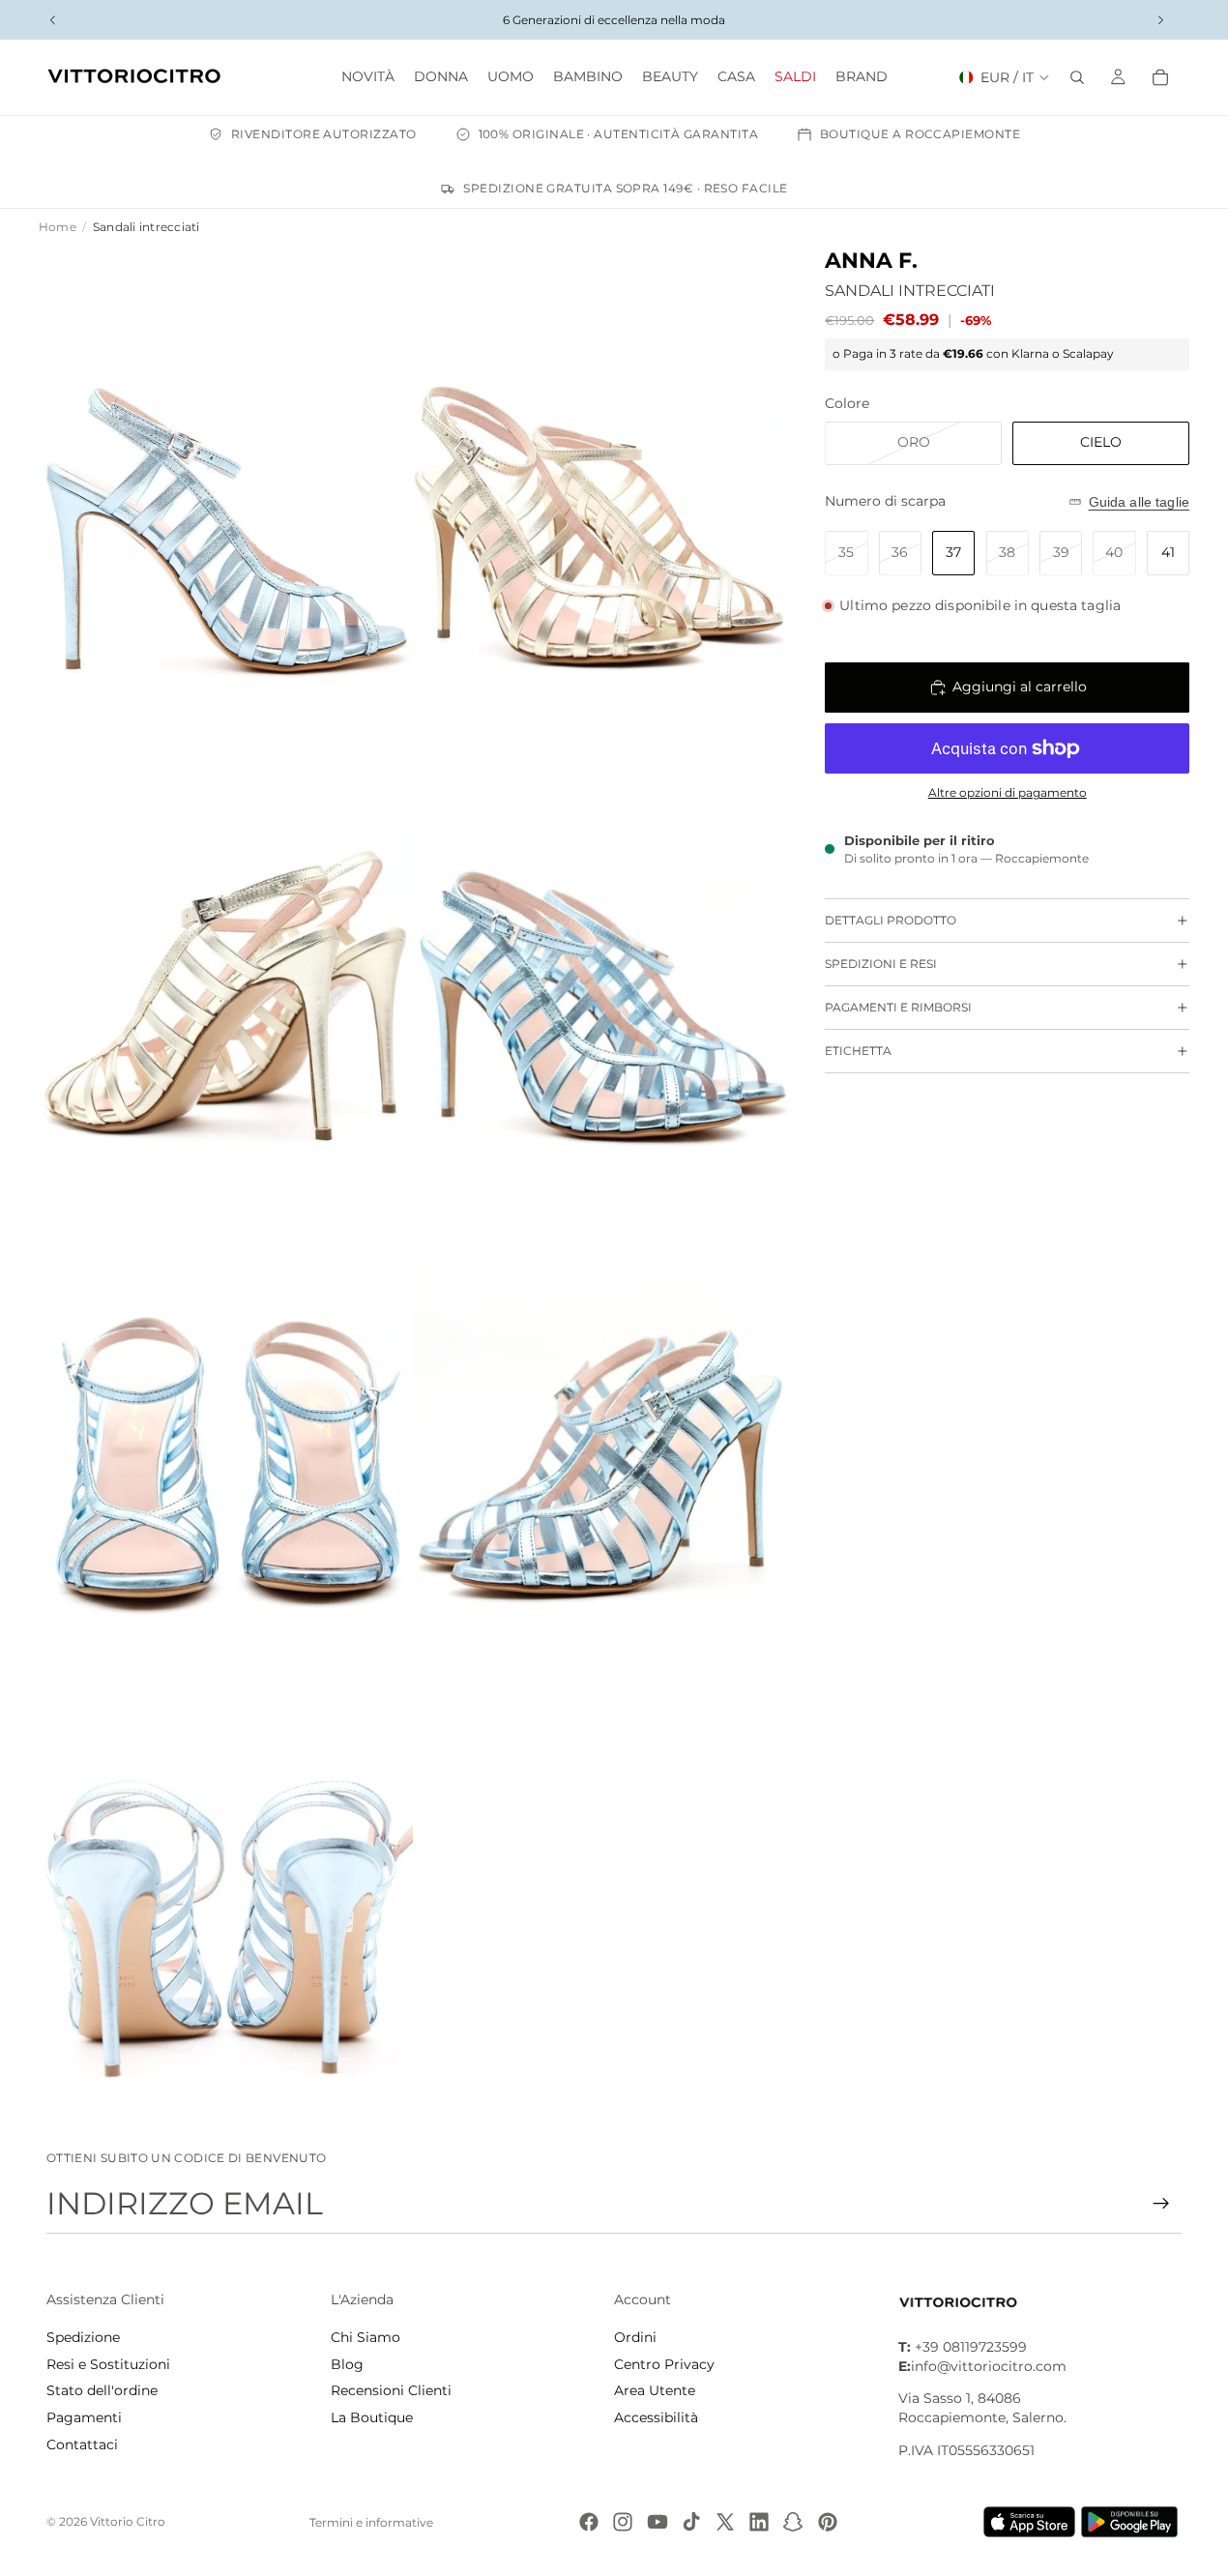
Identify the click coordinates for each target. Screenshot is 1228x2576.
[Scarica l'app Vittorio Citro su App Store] (1030, 2522)
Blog (347, 2364)
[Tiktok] (691, 2522)
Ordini (635, 2337)
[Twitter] (725, 2522)
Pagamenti (84, 2417)
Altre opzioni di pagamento (1008, 793)
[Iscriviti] (1161, 2204)
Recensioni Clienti (391, 2390)
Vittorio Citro (128, 2521)
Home (58, 227)
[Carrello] (1160, 77)
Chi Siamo (365, 2337)
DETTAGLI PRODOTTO (891, 920)
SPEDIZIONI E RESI (881, 964)
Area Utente (655, 2390)
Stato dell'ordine (102, 2390)
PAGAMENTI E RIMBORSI (898, 1007)
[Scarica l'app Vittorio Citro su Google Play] (1133, 2522)
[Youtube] (658, 2522)
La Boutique (372, 2417)
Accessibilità (656, 2417)
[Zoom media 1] (226, 481)
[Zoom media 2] (600, 481)
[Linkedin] (759, 2522)
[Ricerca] (1077, 77)
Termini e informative (371, 2522)
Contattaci (82, 2444)
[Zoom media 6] (600, 1416)
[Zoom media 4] (600, 949)
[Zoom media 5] (226, 1416)
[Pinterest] (828, 2522)
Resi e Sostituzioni (108, 2364)
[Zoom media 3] (226, 949)
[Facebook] (589, 2522)
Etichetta (858, 1051)
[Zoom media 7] (226, 1884)
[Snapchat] (793, 2522)
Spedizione (83, 2337)
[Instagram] (623, 2522)
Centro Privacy (664, 2364)
